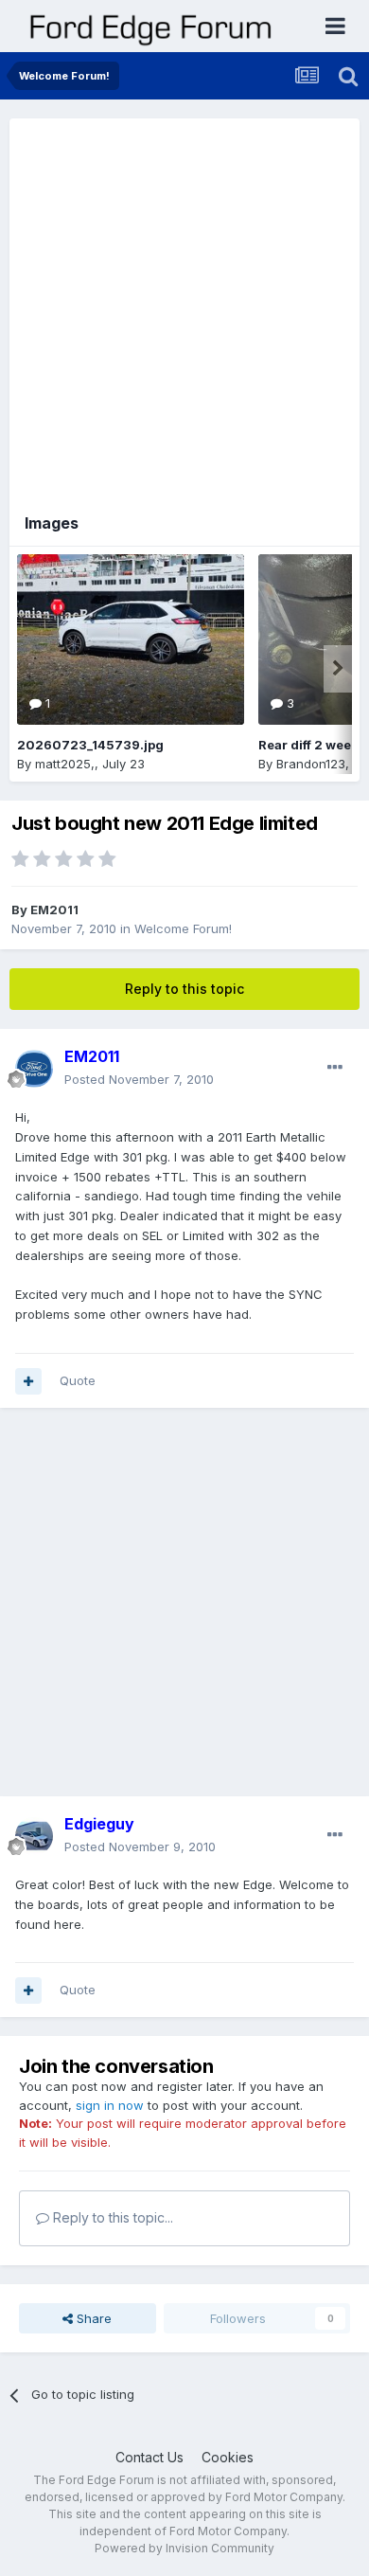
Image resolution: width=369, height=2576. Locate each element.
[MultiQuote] (28, 1381)
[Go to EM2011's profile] (34, 1069)
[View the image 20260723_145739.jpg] (131, 639)
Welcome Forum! (183, 928)
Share (92, 2318)
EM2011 (54, 910)
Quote (78, 1380)
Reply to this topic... (111, 2217)
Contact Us (149, 2457)
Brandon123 (311, 764)
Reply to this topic (184, 989)
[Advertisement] (184, 303)
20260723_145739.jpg (90, 745)
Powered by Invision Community (184, 2548)
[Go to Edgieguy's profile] (34, 1836)
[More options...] (335, 1068)
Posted (139, 1079)
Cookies (228, 2457)
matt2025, (65, 764)
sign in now (110, 2105)
